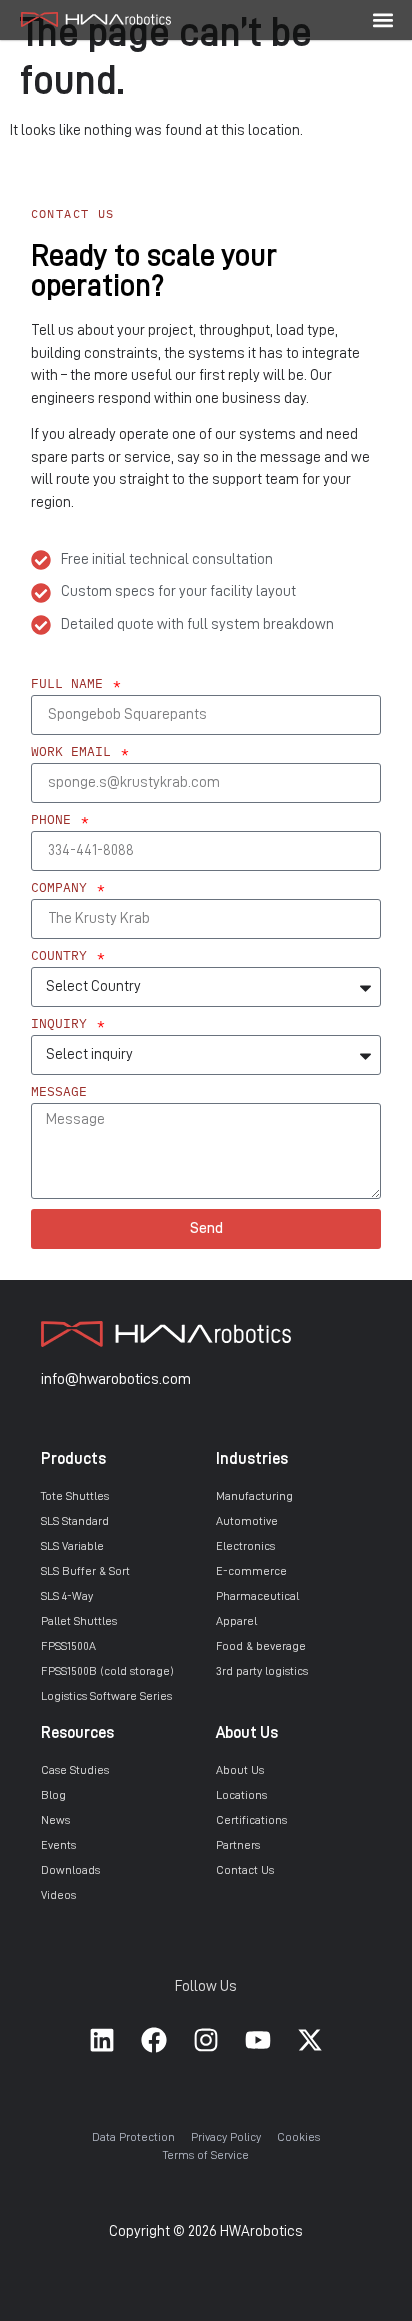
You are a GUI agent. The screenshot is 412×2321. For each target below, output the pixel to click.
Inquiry (63, 1024)
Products (73, 1459)
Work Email (75, 752)
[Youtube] (258, 2040)
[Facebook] (154, 2040)
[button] (383, 19)
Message (59, 1092)
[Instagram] (206, 2040)
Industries (252, 1459)
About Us (247, 1733)
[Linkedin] (102, 2040)
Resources (77, 1733)
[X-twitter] (310, 2040)
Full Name (71, 684)
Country (63, 956)
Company (63, 888)
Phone (55, 820)
